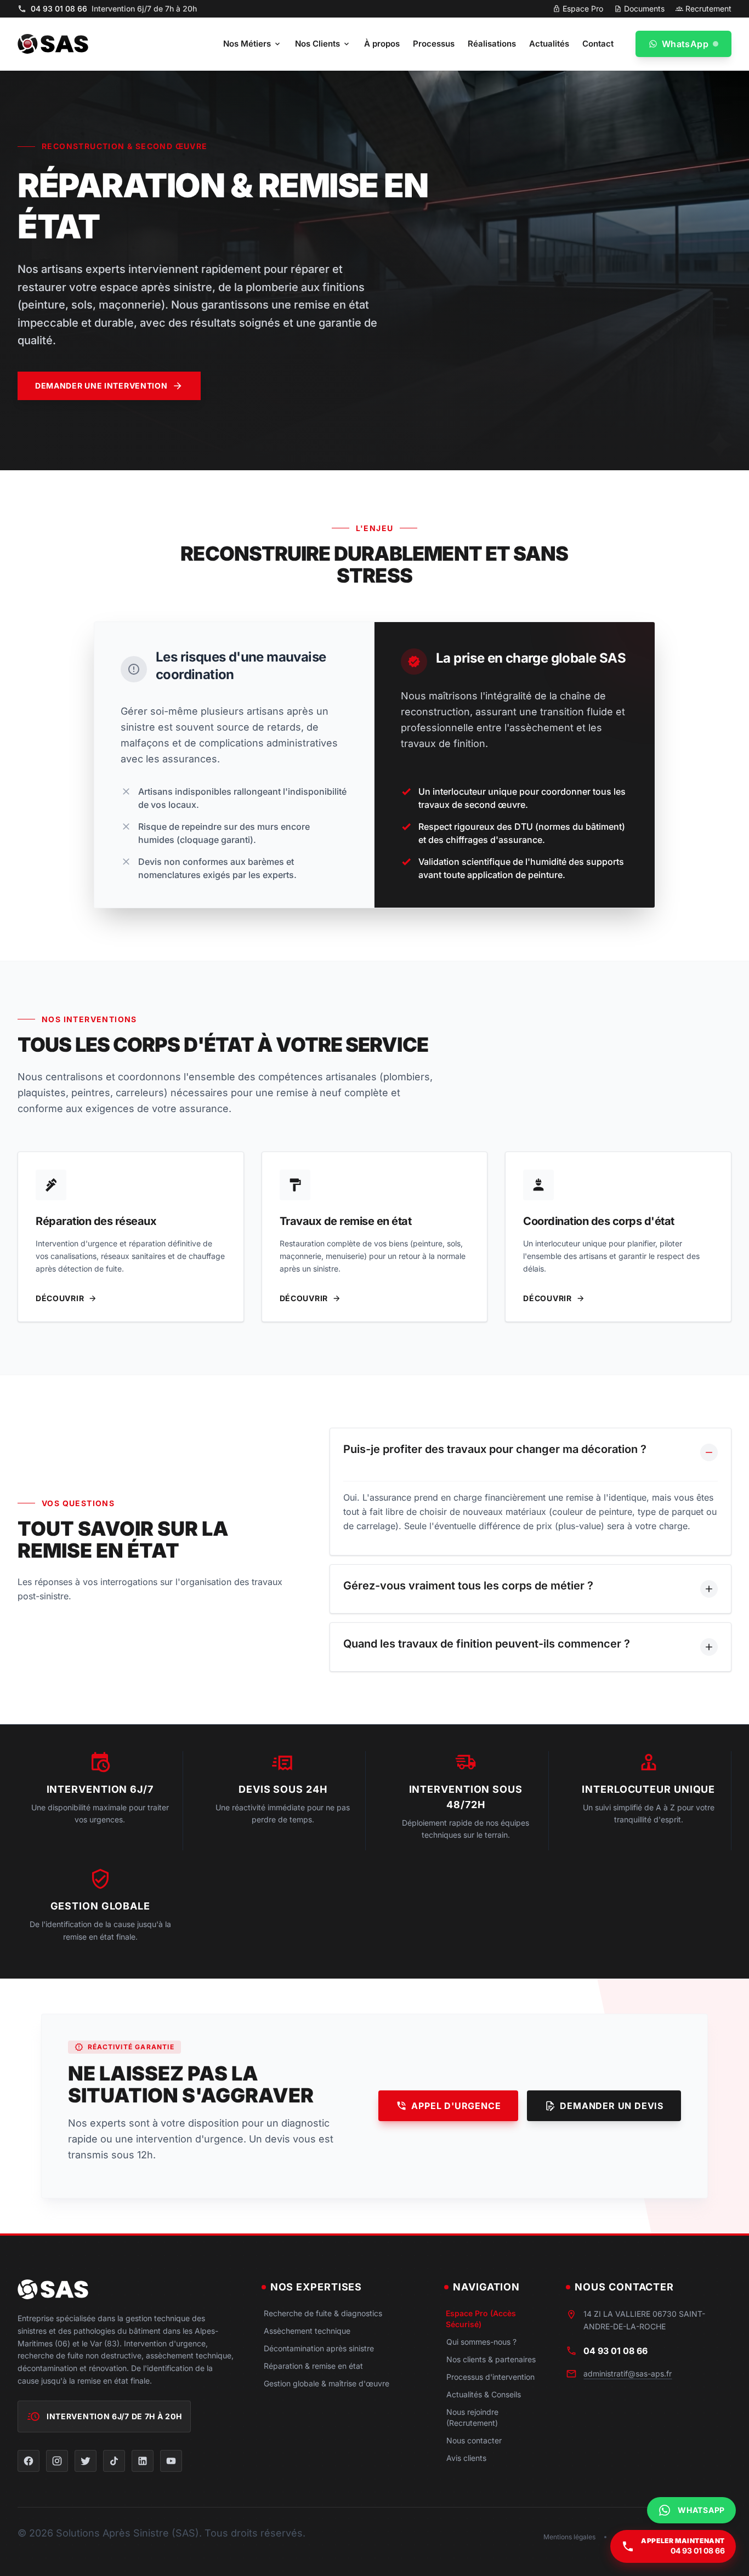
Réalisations (492, 44)
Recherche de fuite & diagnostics (323, 2313)
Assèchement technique (307, 2331)
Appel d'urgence (456, 2106)
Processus (434, 44)
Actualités (549, 44)
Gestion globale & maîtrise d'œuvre (327, 2383)
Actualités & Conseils (484, 2394)
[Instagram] (57, 2461)
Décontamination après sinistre (319, 2348)
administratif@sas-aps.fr (628, 2373)
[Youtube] (171, 2461)
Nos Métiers (247, 44)
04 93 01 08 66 (114, 8)
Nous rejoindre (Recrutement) (472, 2417)
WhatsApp (685, 44)
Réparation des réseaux (96, 1221)
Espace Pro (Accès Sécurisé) (481, 2319)
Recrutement (708, 8)
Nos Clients (317, 44)
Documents (644, 8)
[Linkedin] (143, 2461)
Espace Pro (583, 8)
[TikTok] (114, 2461)
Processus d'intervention (490, 2377)
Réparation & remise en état (313, 2366)
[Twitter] (86, 2461)
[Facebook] (29, 2461)
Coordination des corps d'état (599, 1221)
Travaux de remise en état (346, 1221)
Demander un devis (612, 2106)
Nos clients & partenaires (491, 2359)
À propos (382, 44)
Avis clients (466, 2458)
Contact (598, 44)
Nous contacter (474, 2440)
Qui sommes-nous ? (481, 2342)
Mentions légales (569, 2537)
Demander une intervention (101, 386)
